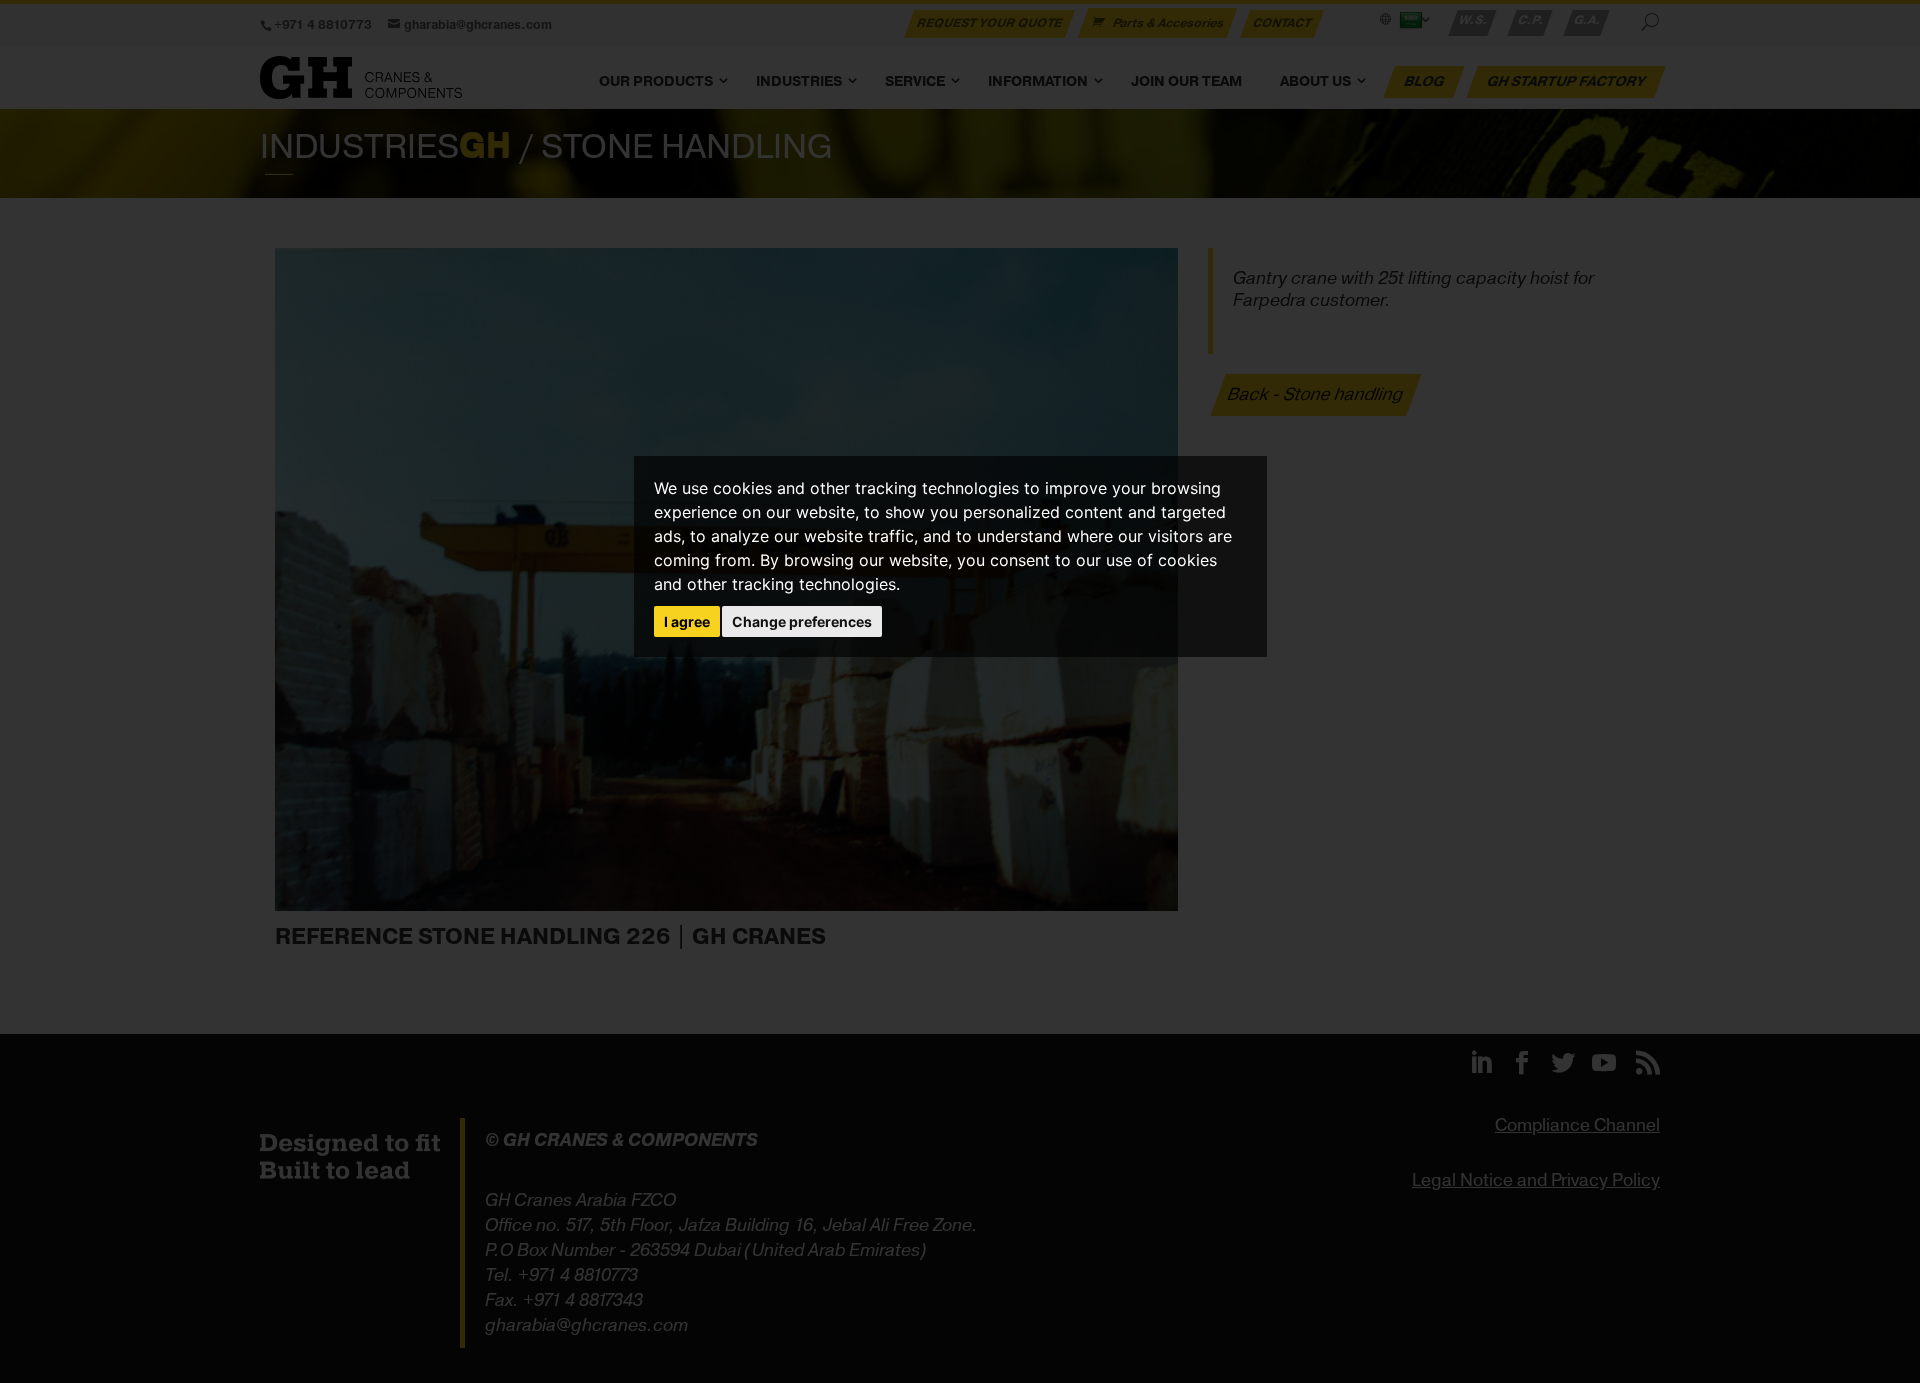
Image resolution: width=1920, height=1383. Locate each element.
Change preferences (802, 621)
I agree (687, 621)
